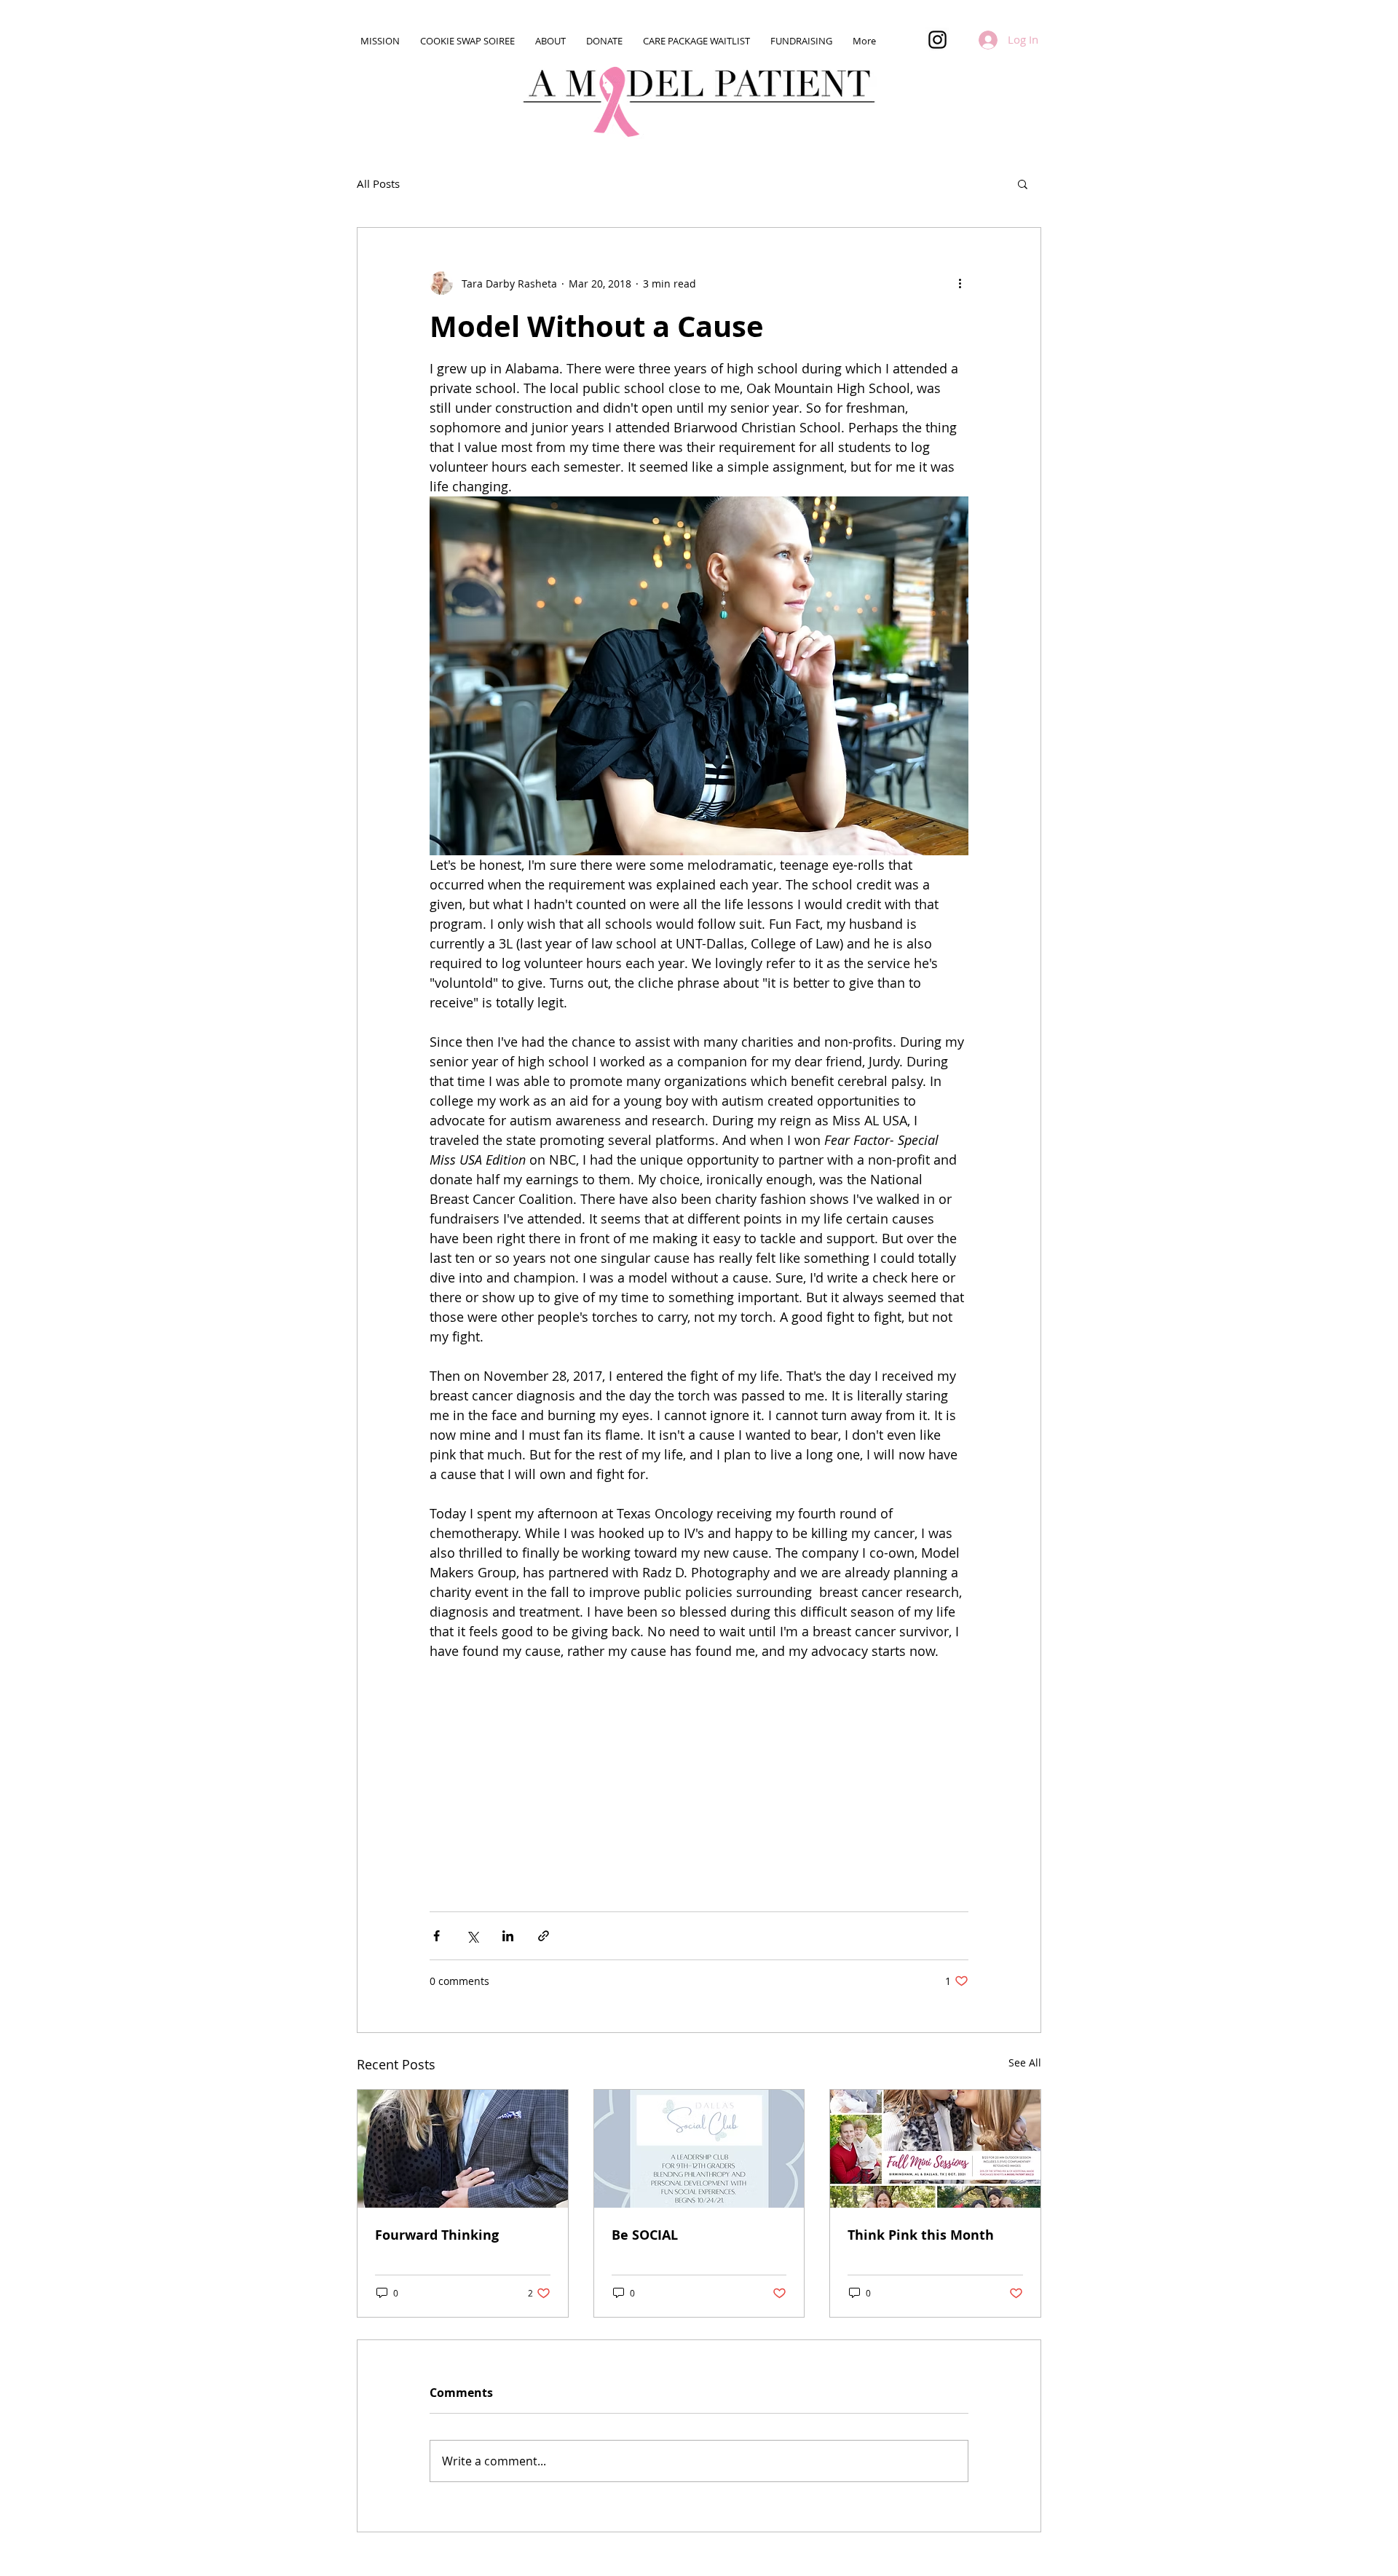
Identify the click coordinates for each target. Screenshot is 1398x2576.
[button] (1023, 183)
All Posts (378, 183)
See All (1025, 2062)
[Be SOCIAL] (699, 2149)
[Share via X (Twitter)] (472, 1936)
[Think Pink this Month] (935, 2149)
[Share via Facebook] (437, 1936)
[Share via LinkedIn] (508, 1936)
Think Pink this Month (921, 2235)
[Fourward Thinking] (463, 2149)
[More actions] (960, 283)
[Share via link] (544, 1936)
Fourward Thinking (437, 2235)
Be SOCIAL (645, 2235)
